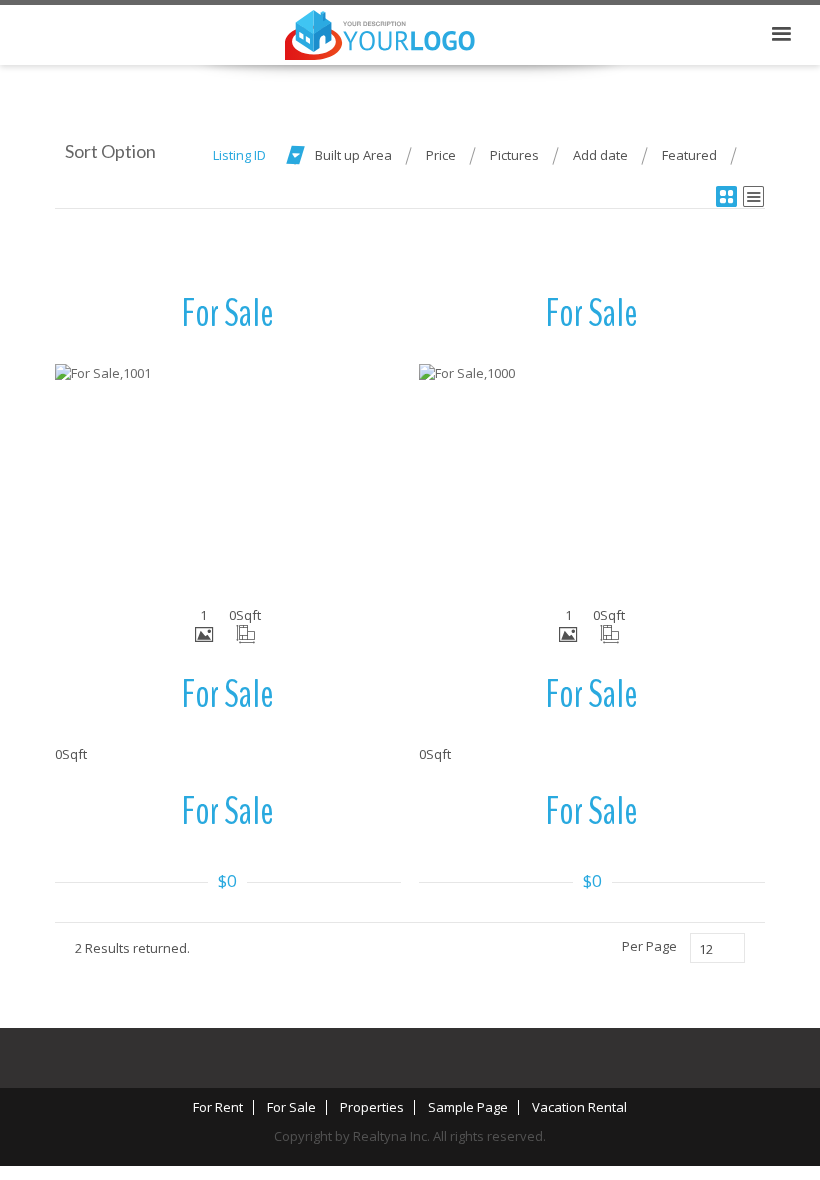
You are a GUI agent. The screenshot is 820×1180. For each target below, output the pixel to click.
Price (441, 155)
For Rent (218, 1107)
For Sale (291, 1107)
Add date (600, 155)
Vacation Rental (579, 1107)
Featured (689, 155)
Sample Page (468, 1107)
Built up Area (353, 155)
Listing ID (239, 155)
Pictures (514, 155)
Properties (372, 1107)
